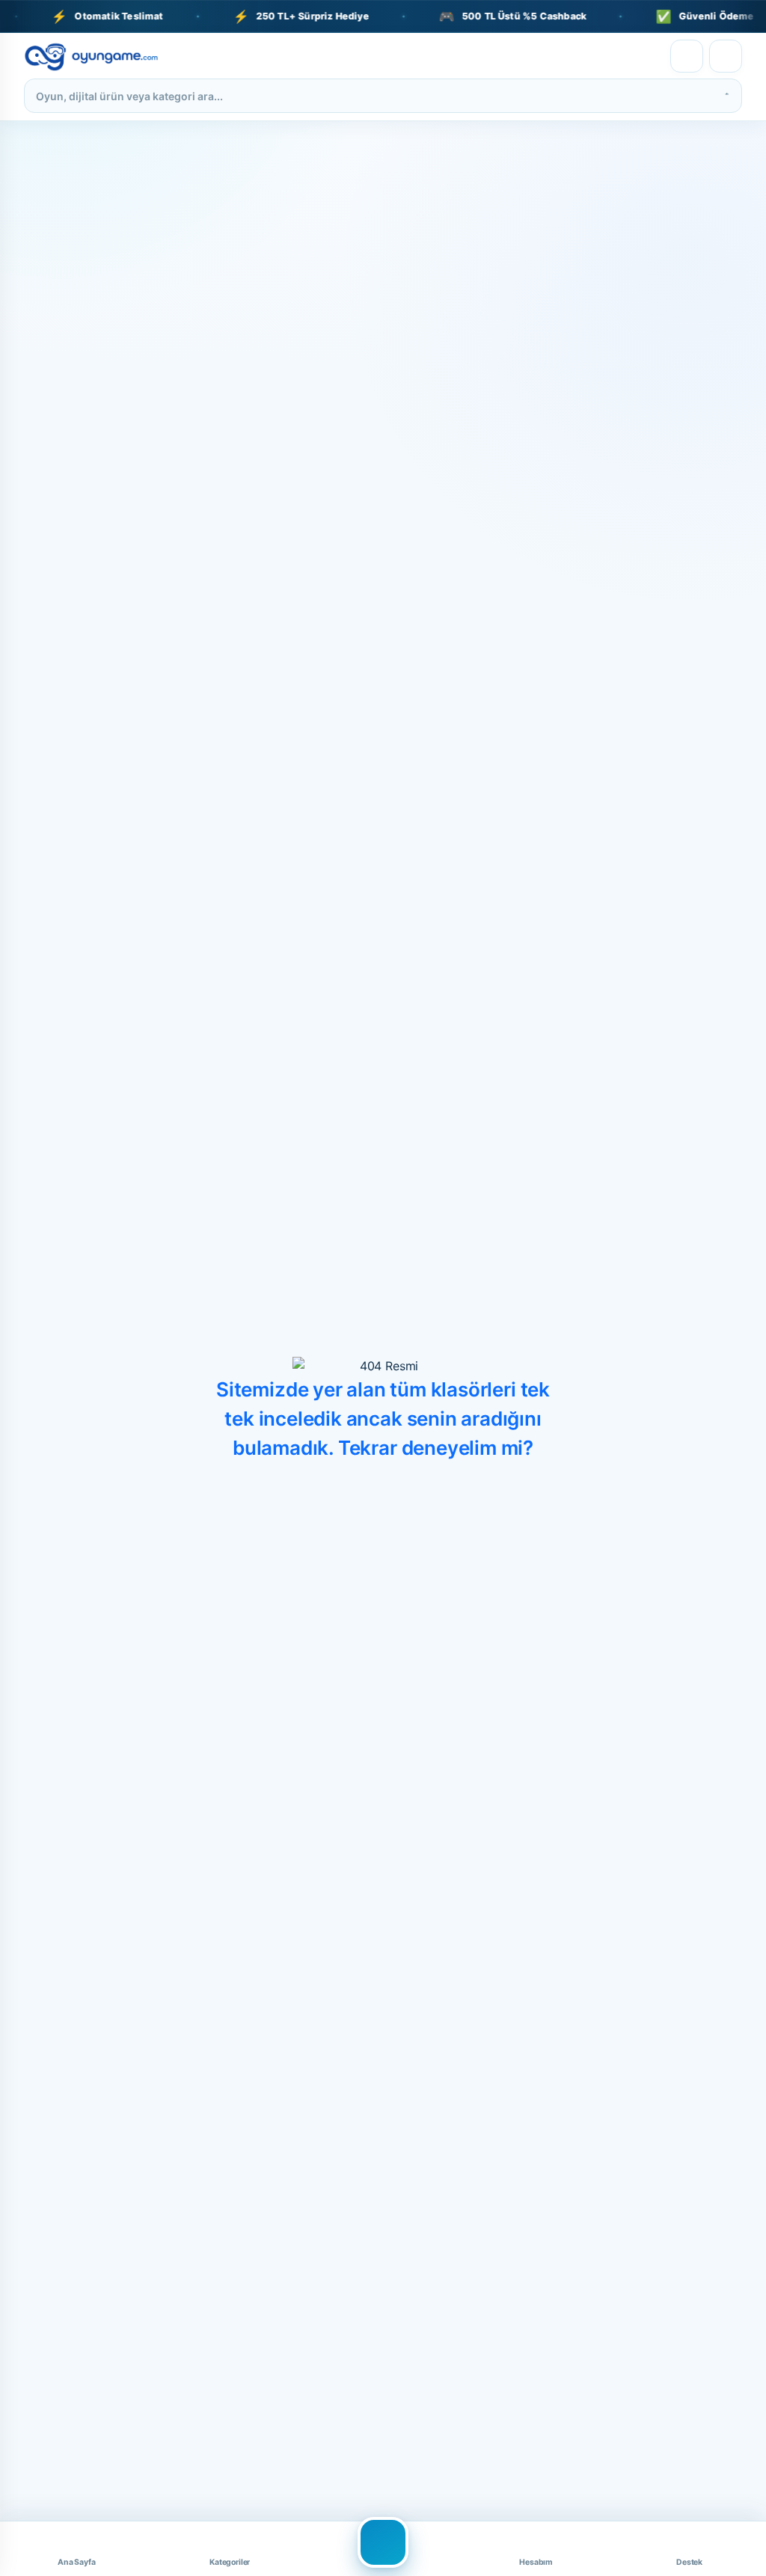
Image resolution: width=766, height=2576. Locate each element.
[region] (383, 16)
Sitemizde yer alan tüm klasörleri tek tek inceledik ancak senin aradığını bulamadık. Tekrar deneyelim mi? (383, 1419)
